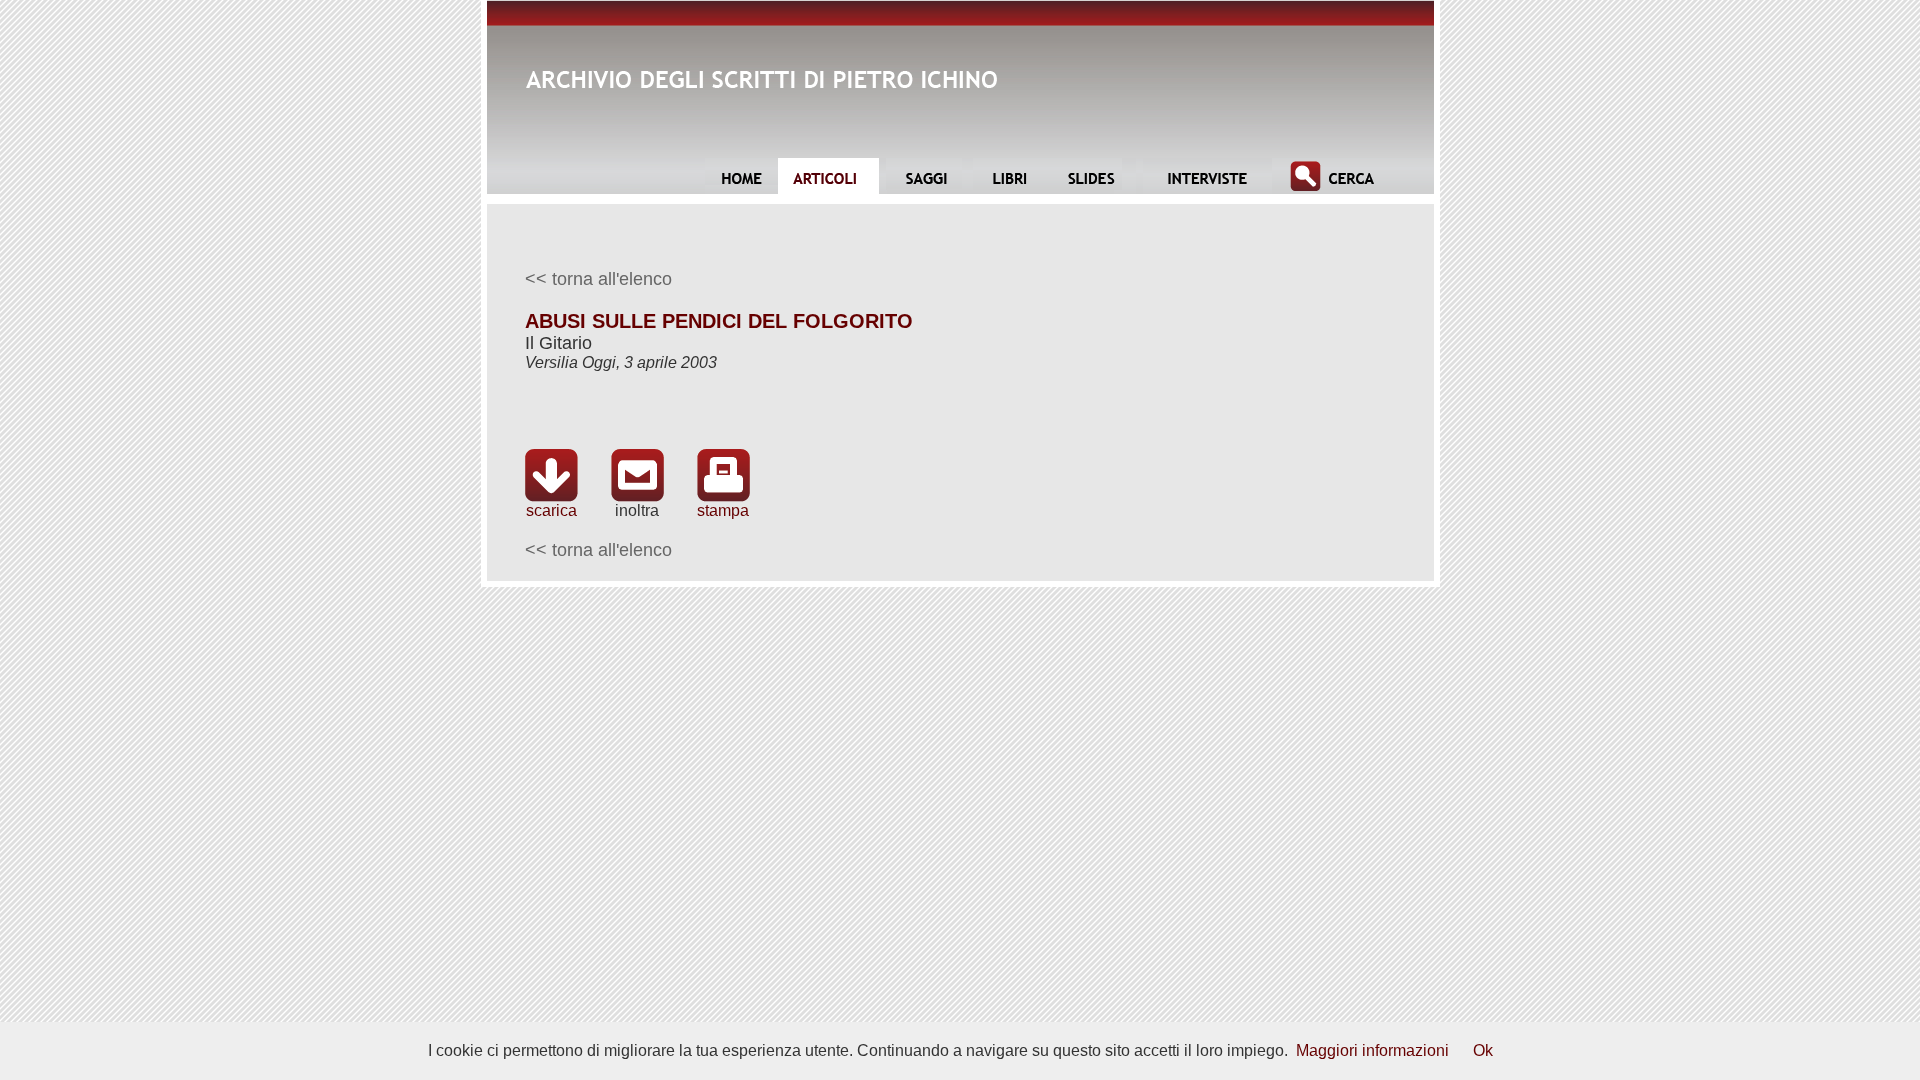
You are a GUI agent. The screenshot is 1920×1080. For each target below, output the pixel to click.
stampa (723, 510)
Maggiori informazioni (1372, 1050)
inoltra (637, 510)
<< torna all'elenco (598, 279)
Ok (1483, 1050)
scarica (551, 510)
